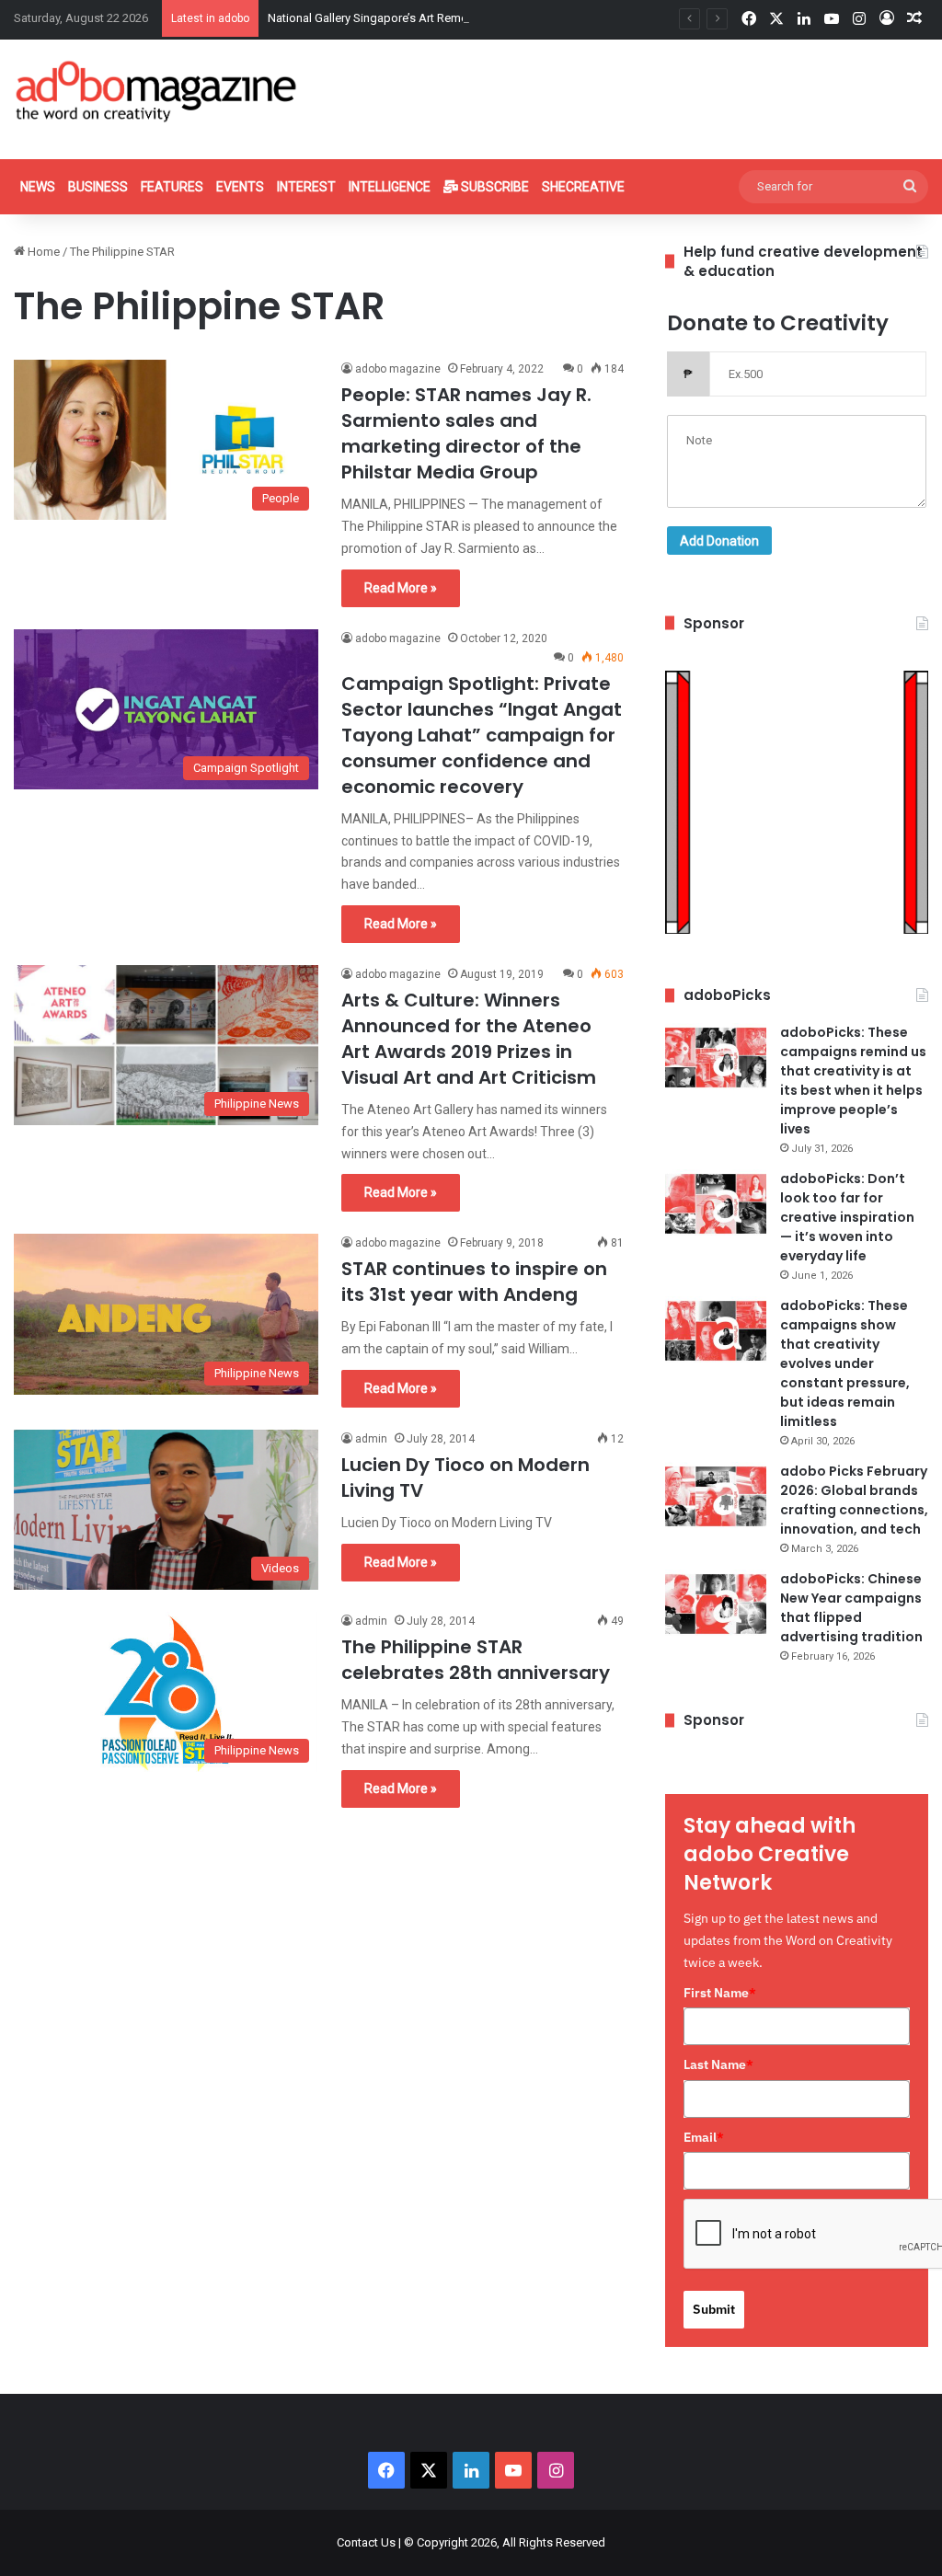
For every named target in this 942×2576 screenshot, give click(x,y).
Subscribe (494, 187)
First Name (720, 1993)
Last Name (718, 2064)
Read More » (401, 588)
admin (371, 1439)
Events (240, 187)
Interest (306, 187)
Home (42, 252)
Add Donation (719, 541)
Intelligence (390, 187)
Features (172, 187)
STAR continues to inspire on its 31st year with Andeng (474, 1282)
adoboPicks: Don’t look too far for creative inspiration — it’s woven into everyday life (847, 1217)
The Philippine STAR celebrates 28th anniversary (476, 1660)
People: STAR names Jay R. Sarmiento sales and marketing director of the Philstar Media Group (466, 433)
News (38, 187)
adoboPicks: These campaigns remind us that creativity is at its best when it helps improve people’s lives (853, 1081)
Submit (714, 2309)
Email (704, 2137)
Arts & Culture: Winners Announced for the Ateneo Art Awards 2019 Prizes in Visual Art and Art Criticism (469, 1039)
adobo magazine (398, 369)
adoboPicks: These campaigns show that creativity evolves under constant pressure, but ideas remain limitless (845, 1363)
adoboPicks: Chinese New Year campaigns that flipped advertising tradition (851, 1608)
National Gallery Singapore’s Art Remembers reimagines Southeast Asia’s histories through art (516, 18)
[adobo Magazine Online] (157, 91)
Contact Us (366, 2542)
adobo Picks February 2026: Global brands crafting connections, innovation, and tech (854, 1500)
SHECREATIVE (583, 187)
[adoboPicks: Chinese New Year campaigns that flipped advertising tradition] (716, 1604)
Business (98, 187)
